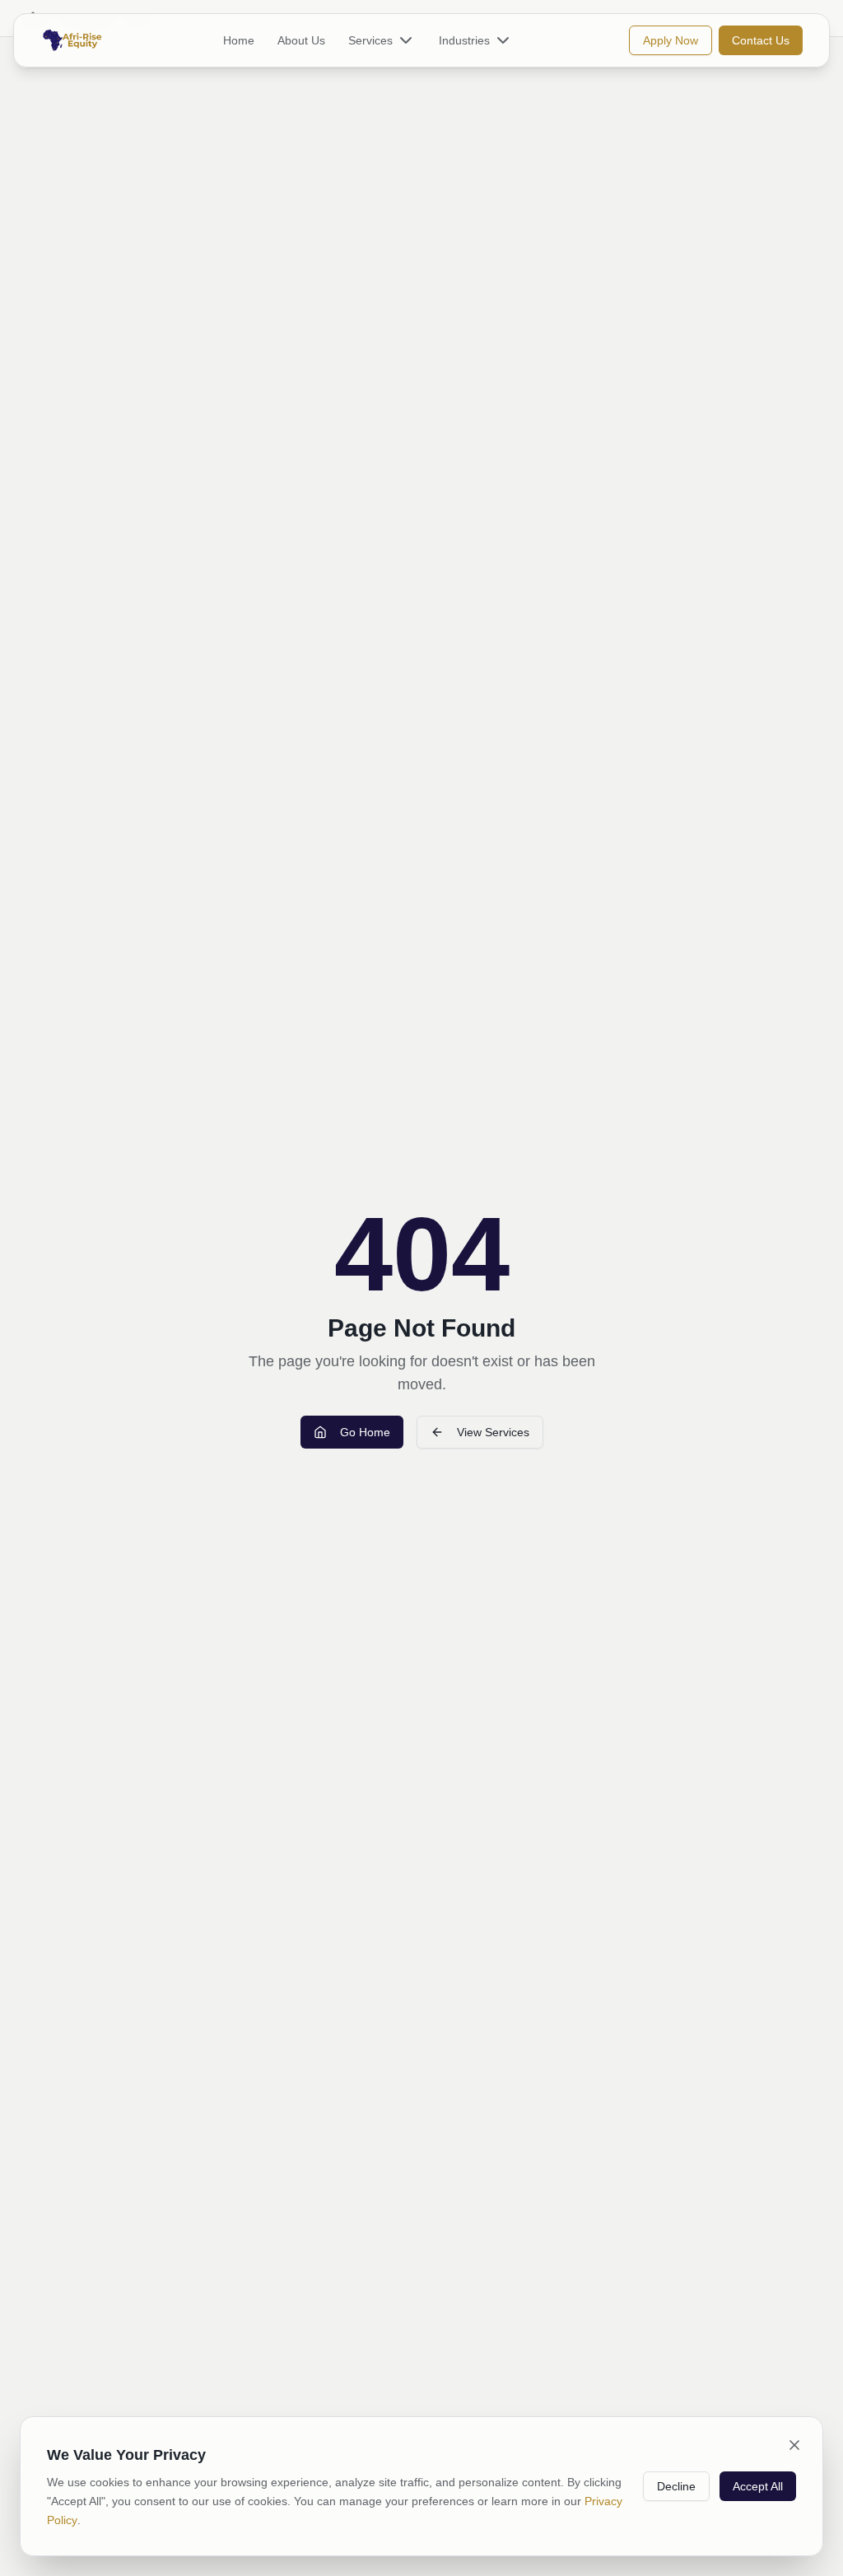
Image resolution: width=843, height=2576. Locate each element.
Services (370, 40)
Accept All (758, 2486)
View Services (493, 1432)
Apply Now (671, 40)
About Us (301, 40)
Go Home (365, 1432)
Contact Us (761, 40)
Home (239, 40)
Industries (464, 40)
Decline (676, 2486)
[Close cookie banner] (794, 2445)
